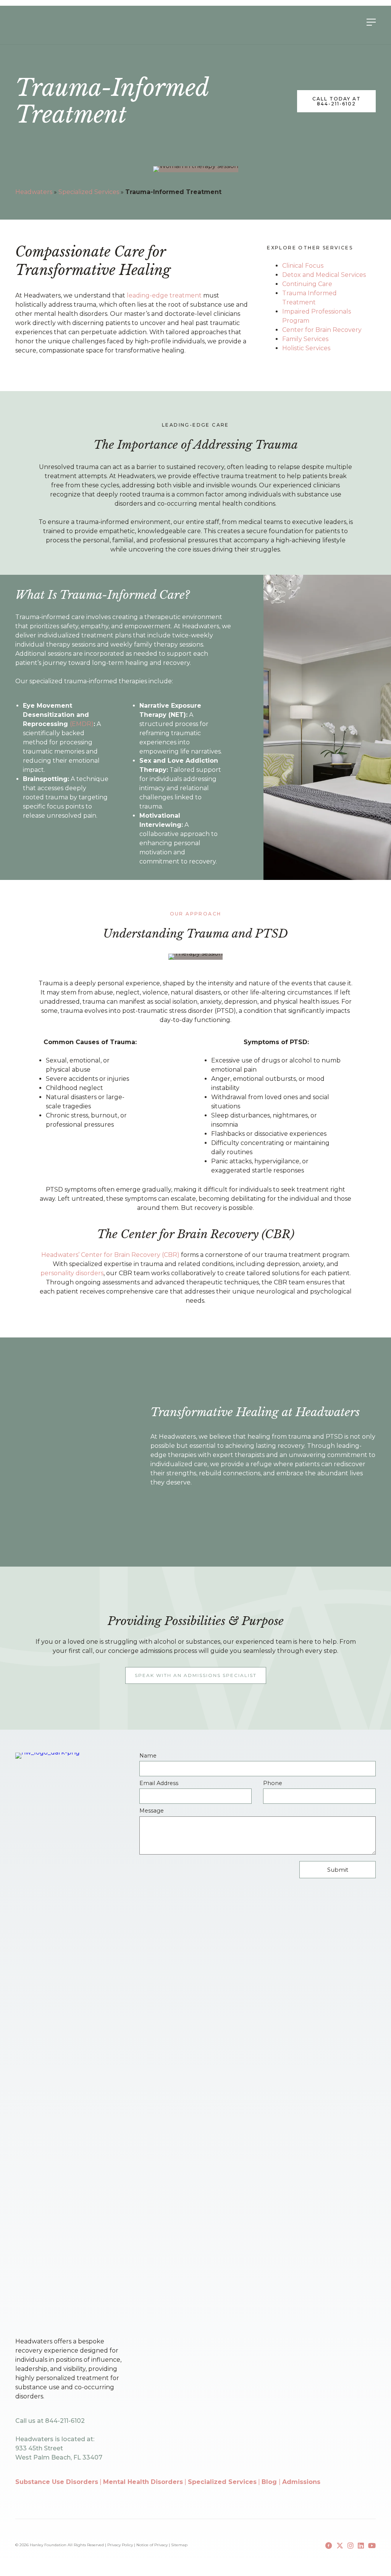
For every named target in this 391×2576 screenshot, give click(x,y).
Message (152, 1811)
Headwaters (34, 192)
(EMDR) (82, 724)
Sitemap (179, 2545)
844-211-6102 (65, 2421)
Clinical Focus (303, 266)
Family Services (305, 339)
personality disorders (72, 1273)
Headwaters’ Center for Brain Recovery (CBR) (110, 1255)
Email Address (159, 1783)
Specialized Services (89, 192)
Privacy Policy (120, 2545)
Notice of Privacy (152, 2545)
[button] (196, 1675)
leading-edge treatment (164, 295)
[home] (46, 21)
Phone (273, 1783)
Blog (270, 2482)
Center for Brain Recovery (322, 330)
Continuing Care (307, 284)
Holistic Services (306, 348)
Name (148, 1756)
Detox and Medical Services (324, 275)
